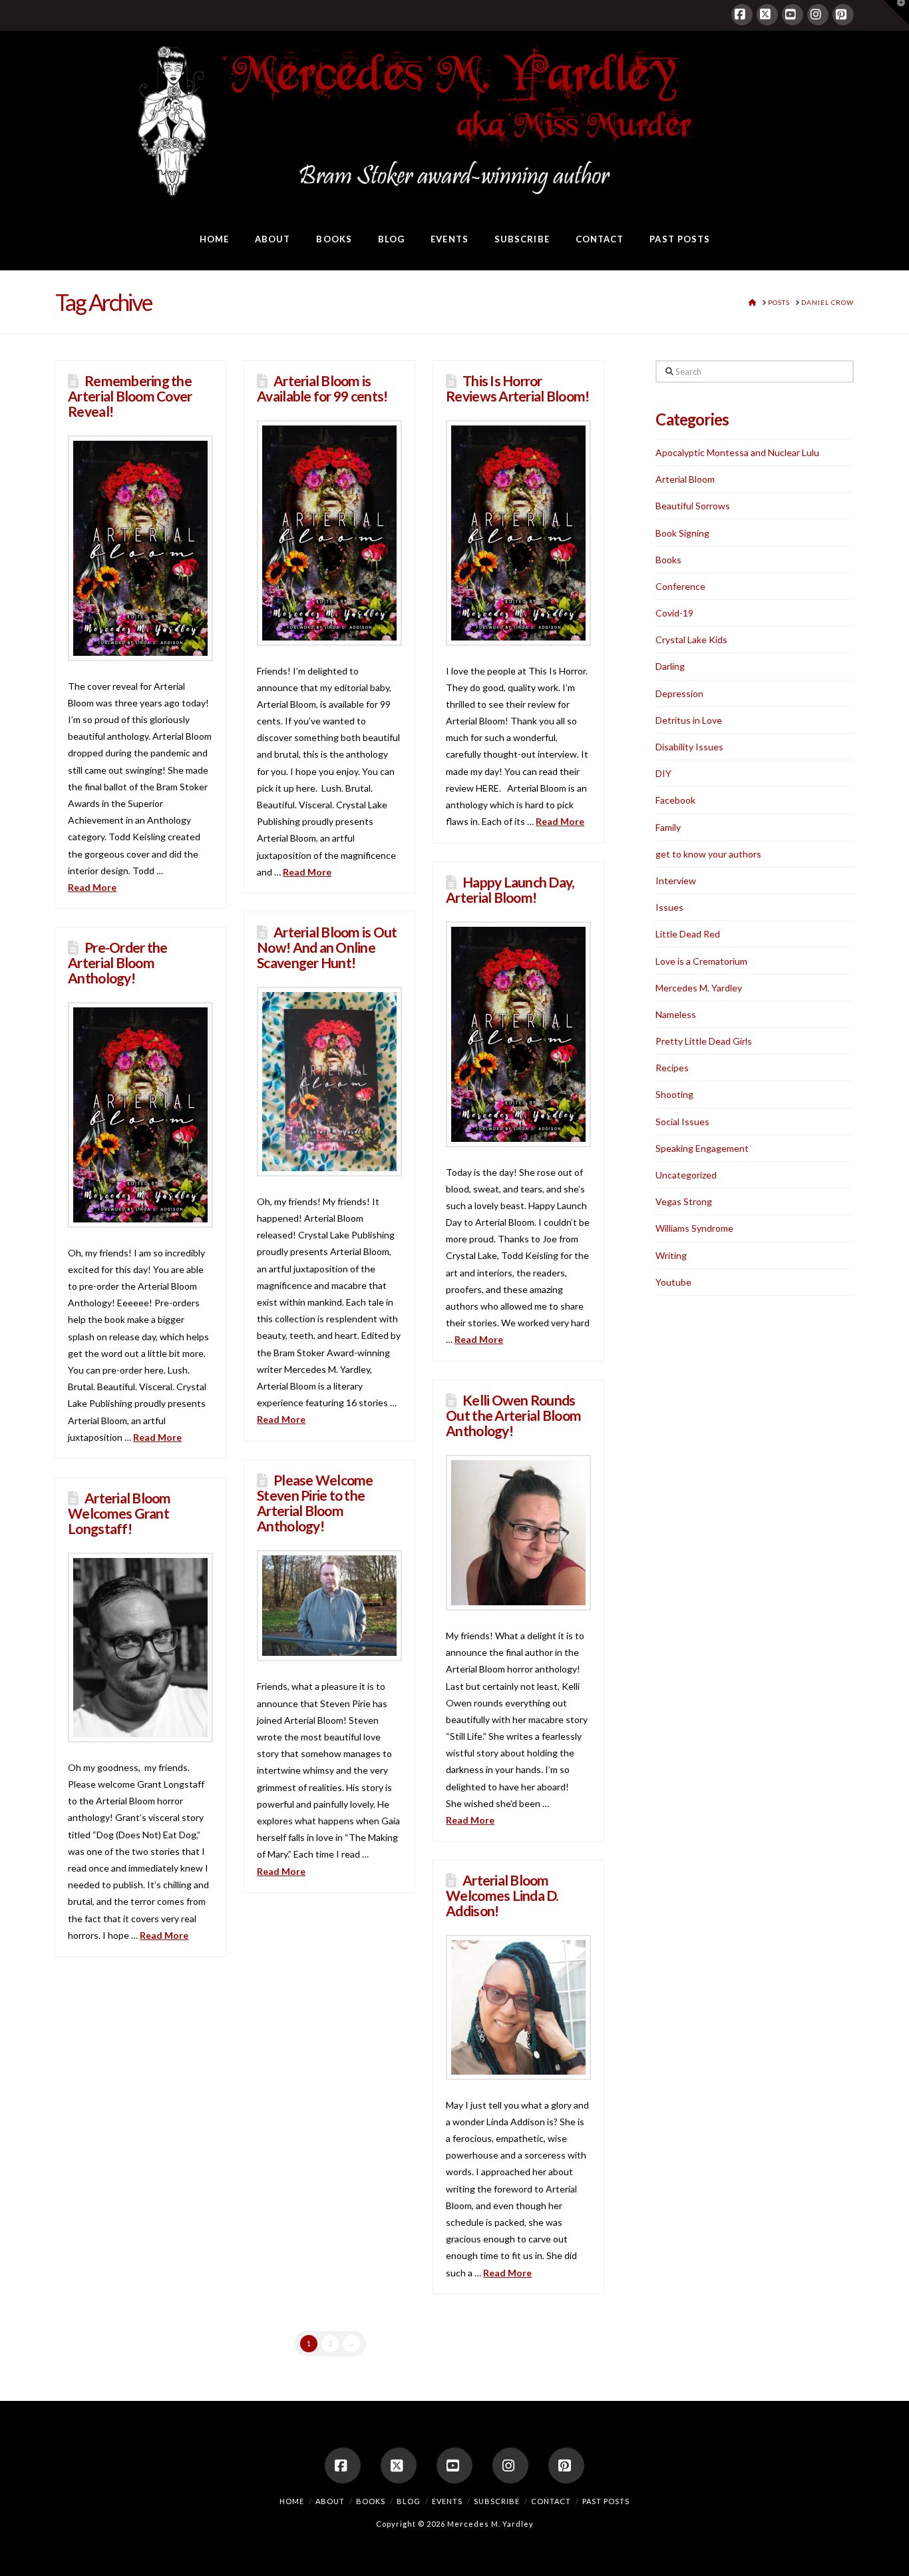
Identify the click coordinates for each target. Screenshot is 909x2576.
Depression (679, 693)
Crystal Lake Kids (691, 640)
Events (447, 2501)
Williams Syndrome (694, 1228)
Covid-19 (674, 613)
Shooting (674, 1094)
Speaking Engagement (702, 1148)
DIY (663, 773)
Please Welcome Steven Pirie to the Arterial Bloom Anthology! (315, 1503)
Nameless (676, 1014)
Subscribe (497, 2501)
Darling (670, 666)
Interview (676, 881)
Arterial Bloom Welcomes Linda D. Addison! (502, 1895)
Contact (551, 2501)
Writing (671, 1255)
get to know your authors (708, 854)
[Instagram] (818, 15)
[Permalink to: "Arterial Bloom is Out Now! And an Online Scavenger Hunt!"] (329, 1082)
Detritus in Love (689, 720)
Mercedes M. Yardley (699, 988)
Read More (92, 887)
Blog (409, 2501)
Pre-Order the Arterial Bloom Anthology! (117, 962)
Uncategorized (686, 1175)
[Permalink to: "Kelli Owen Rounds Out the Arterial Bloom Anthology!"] (518, 1533)
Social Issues (682, 1122)
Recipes (672, 1068)
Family (668, 827)
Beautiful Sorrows (693, 506)
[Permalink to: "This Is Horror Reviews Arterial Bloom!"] (518, 533)
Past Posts (606, 2501)
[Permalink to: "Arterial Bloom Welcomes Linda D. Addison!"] (518, 2007)
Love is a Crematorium (701, 961)
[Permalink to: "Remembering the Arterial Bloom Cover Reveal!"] (140, 548)
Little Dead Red (688, 934)
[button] (896, 13)
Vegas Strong (684, 1201)
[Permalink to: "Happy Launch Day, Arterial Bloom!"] (518, 1034)
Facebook (675, 800)
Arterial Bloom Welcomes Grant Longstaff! (119, 1513)
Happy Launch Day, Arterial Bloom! (510, 890)
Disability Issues (689, 747)
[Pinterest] (843, 15)
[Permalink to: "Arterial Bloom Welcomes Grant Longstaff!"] (140, 1648)
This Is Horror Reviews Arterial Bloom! (517, 388)
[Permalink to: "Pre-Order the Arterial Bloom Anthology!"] (140, 1115)
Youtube (673, 1282)
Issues (669, 907)
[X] (767, 15)
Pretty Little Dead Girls (704, 1041)
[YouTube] (793, 15)
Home (292, 2501)
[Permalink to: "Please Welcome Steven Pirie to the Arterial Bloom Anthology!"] (329, 1606)
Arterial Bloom (685, 479)
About (330, 2501)
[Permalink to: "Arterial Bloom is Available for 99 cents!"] (329, 533)
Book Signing (682, 533)
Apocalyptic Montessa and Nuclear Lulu (737, 452)
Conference (680, 586)
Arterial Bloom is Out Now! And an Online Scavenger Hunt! (327, 947)
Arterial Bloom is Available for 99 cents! (322, 388)
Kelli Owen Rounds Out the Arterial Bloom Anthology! (513, 1415)
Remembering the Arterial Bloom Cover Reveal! (130, 396)
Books (668, 560)
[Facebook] (742, 15)
